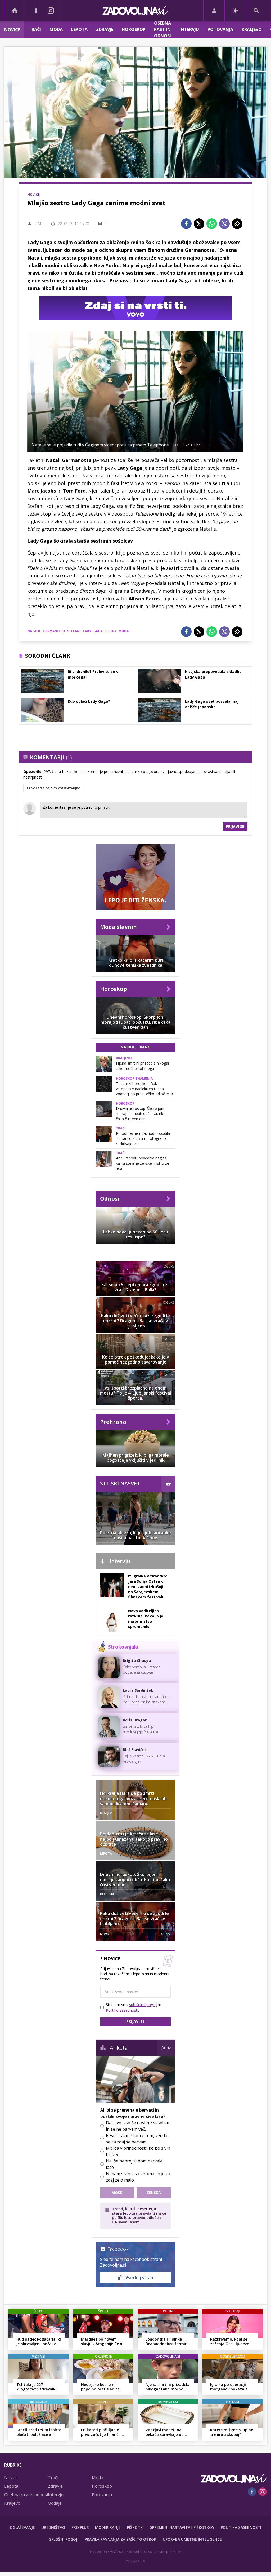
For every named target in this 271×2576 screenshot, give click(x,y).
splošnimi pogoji (143, 2005)
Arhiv (166, 2048)
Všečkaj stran (139, 2278)
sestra (110, 631)
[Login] (214, 11)
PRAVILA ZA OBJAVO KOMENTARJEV (53, 788)
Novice (12, 30)
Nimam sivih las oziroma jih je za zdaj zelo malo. (138, 2177)
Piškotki (135, 2527)
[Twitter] (199, 224)
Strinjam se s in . (134, 2007)
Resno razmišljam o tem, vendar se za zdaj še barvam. (137, 2139)
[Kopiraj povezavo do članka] (237, 224)
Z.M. (38, 224)
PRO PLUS (80, 2527)
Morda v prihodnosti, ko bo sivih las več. (138, 2151)
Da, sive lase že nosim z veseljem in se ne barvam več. (138, 2126)
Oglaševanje (22, 2527)
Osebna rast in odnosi (162, 30)
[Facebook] (36, 11)
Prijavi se (235, 826)
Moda (56, 29)
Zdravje (105, 29)
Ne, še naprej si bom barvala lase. (134, 2164)
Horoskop (134, 29)
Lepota (79, 29)
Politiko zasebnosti (122, 2010)
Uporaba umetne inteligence (192, 2539)
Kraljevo (252, 29)
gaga (98, 631)
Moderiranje (108, 2527)
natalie (34, 631)
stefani (74, 631)
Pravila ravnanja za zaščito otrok (121, 2539)
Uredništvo (53, 2527)
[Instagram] (51, 11)
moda (124, 631)
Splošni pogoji (64, 2539)
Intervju (189, 29)
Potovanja (220, 29)
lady (87, 631)
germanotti (54, 631)
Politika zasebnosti (241, 2527)
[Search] (256, 11)
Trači (35, 29)
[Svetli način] (235, 11)
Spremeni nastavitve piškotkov (182, 2527)
